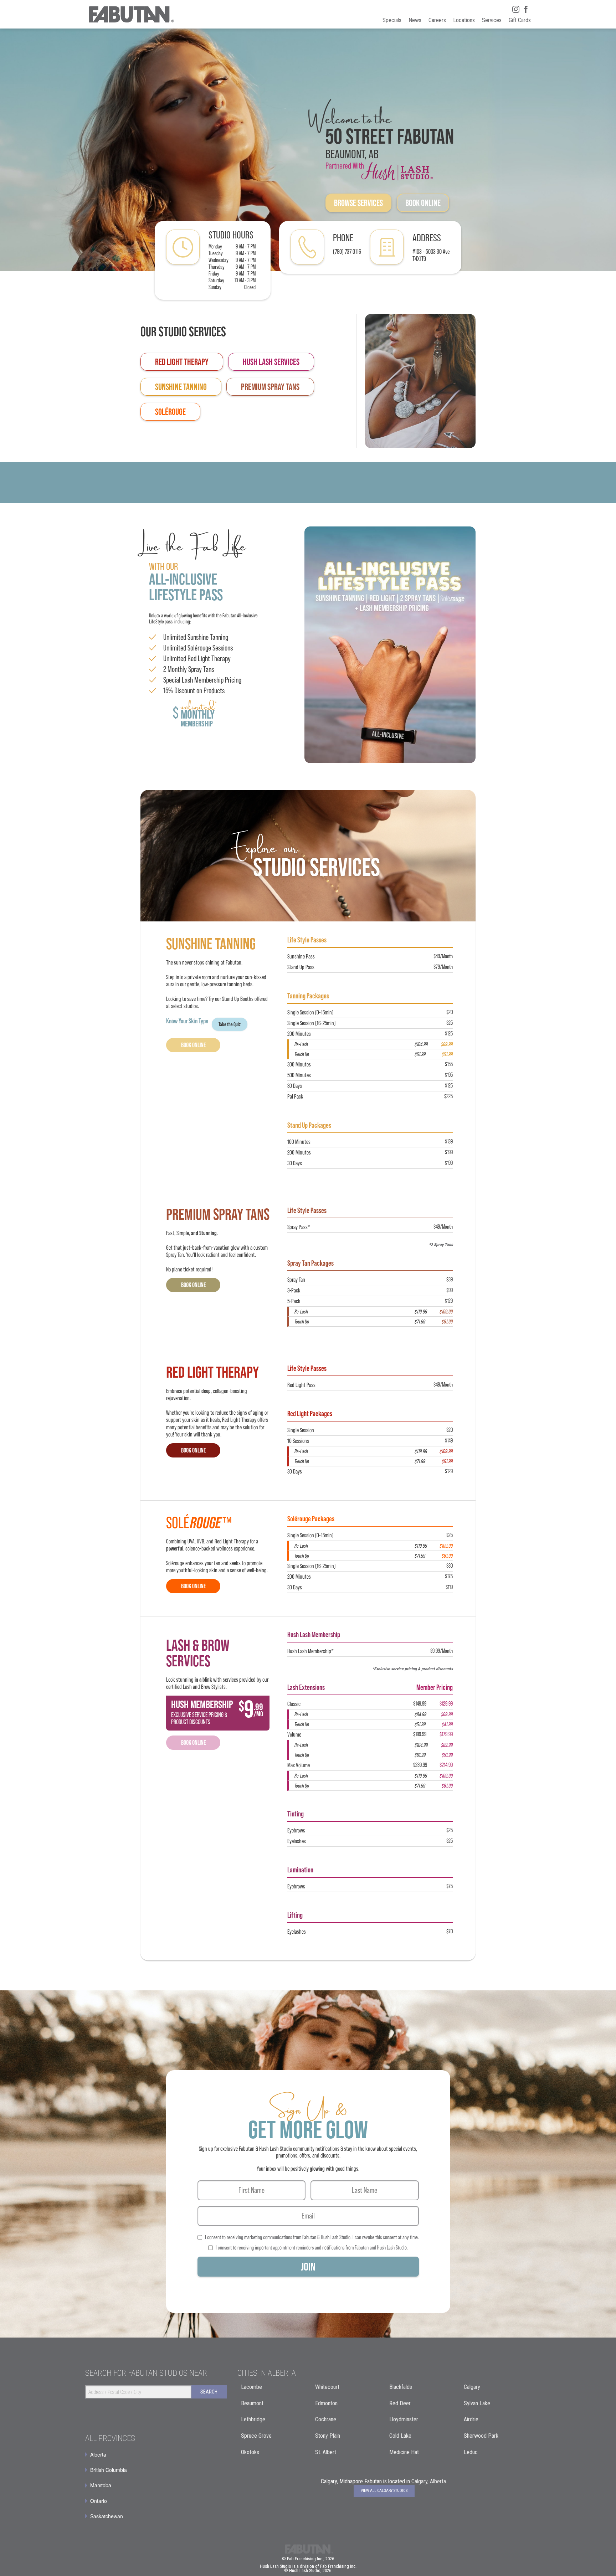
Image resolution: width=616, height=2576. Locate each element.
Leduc (471, 2452)
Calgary (472, 2387)
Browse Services (358, 203)
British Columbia (109, 2470)
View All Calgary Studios (384, 2491)
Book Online (423, 203)
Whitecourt (327, 2387)
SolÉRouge (170, 412)
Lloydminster (404, 2419)
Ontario (99, 2501)
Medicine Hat (404, 2452)
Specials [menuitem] (392, 20)
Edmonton (326, 2403)
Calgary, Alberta (429, 2481)
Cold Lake (400, 2436)
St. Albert (326, 2452)
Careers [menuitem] (437, 20)
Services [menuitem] (492, 20)
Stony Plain (328, 2436)
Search (209, 2392)
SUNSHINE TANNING (181, 387)
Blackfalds (401, 2387)
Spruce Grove (256, 2436)
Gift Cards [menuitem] (520, 20)
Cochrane (326, 2419)
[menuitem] (156, 2454)
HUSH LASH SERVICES (271, 362)
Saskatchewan (107, 2516)
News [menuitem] (415, 20)
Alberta (98, 2454)
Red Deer (400, 2403)
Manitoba (101, 2485)
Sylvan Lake (477, 2403)
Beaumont (252, 2403)
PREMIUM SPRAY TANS (270, 387)
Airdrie (471, 2419)
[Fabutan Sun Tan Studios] (131, 14)
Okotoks (250, 2452)
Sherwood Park (481, 2436)
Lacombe (251, 2387)
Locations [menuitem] (464, 20)
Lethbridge (253, 2419)
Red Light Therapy (182, 362)
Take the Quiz (230, 1024)
